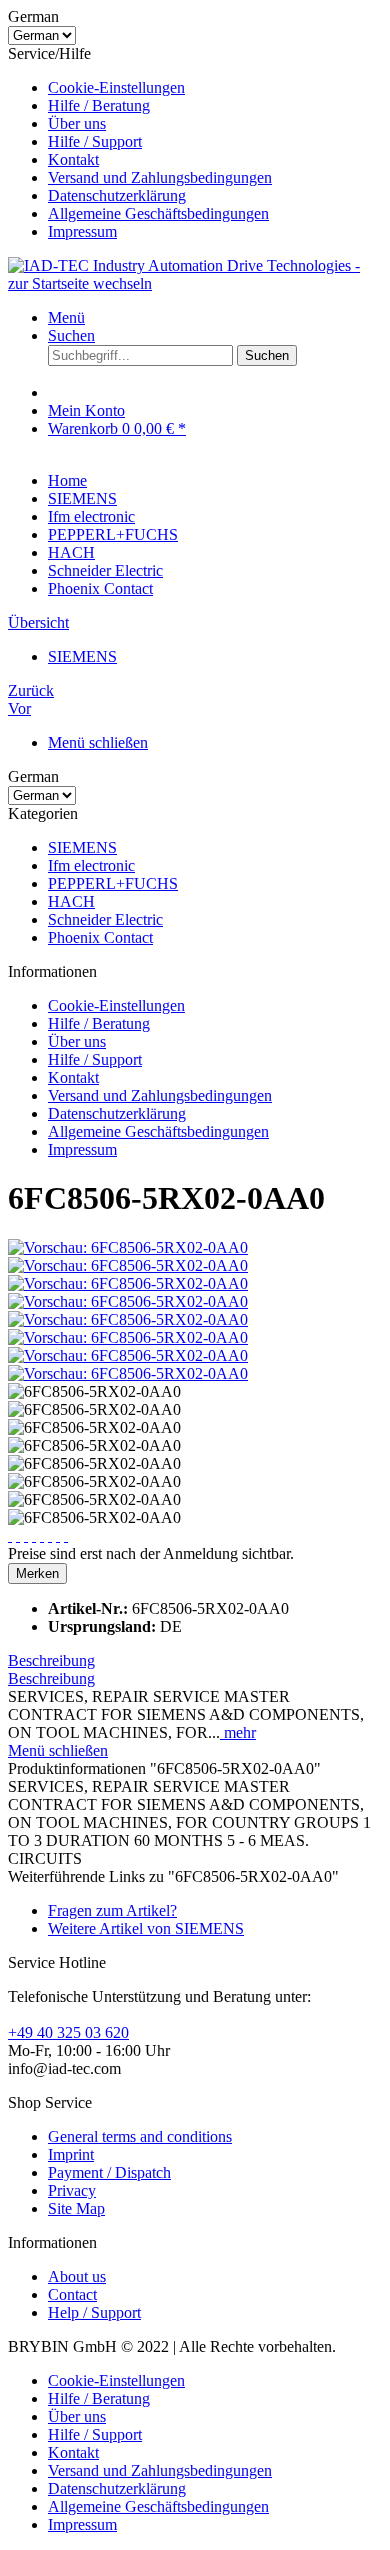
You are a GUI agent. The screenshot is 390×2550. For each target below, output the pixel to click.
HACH (71, 901)
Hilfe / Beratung (99, 105)
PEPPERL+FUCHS (113, 883)
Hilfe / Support (95, 141)
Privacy (72, 2190)
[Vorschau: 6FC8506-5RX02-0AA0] (128, 1247)
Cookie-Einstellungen (116, 87)
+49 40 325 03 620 (68, 2032)
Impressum (82, 231)
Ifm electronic (91, 865)
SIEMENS (82, 847)
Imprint (71, 2154)
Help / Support (94, 2312)
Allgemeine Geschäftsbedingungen (158, 213)
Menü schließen (98, 742)
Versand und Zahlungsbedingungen (160, 177)
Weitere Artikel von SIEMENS (146, 1928)
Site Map (76, 2208)
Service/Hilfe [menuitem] (140, 142)
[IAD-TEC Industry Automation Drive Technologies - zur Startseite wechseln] (195, 283)
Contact (72, 2294)
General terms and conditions (140, 2136)
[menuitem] (215, 88)
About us (77, 2276)
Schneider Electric (105, 919)
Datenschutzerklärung (117, 195)
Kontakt (73, 159)
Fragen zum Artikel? (112, 1910)
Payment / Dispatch (109, 2172)
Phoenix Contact (100, 937)
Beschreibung (51, 1660)
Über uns (77, 123)
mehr (238, 1732)
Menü (66, 317)
